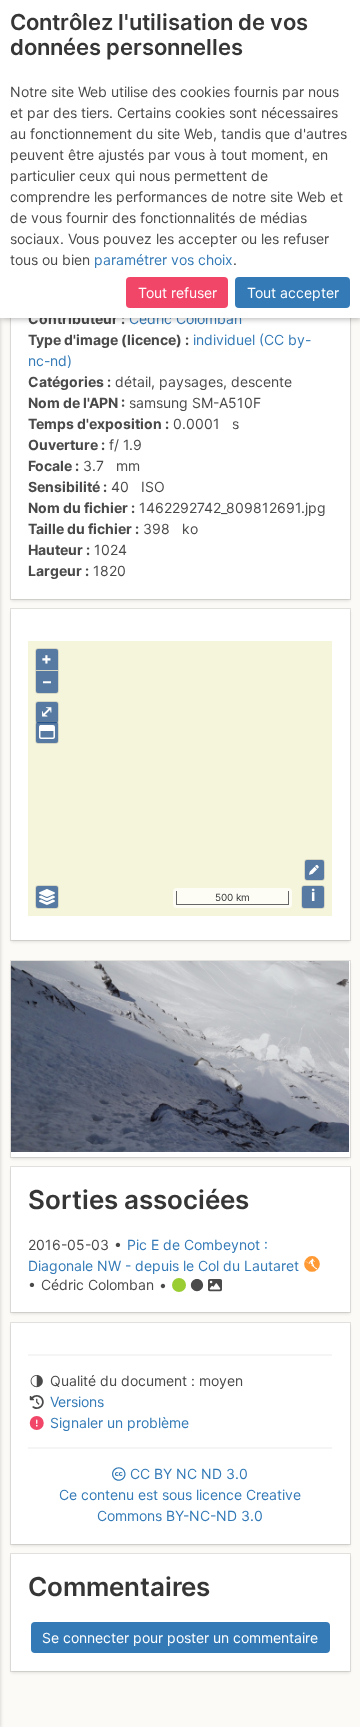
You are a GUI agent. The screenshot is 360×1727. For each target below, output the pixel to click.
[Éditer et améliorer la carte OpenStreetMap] (314, 869)
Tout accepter (293, 292)
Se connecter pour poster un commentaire (180, 1637)
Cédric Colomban (185, 318)
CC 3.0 (180, 1494)
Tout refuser (177, 292)
